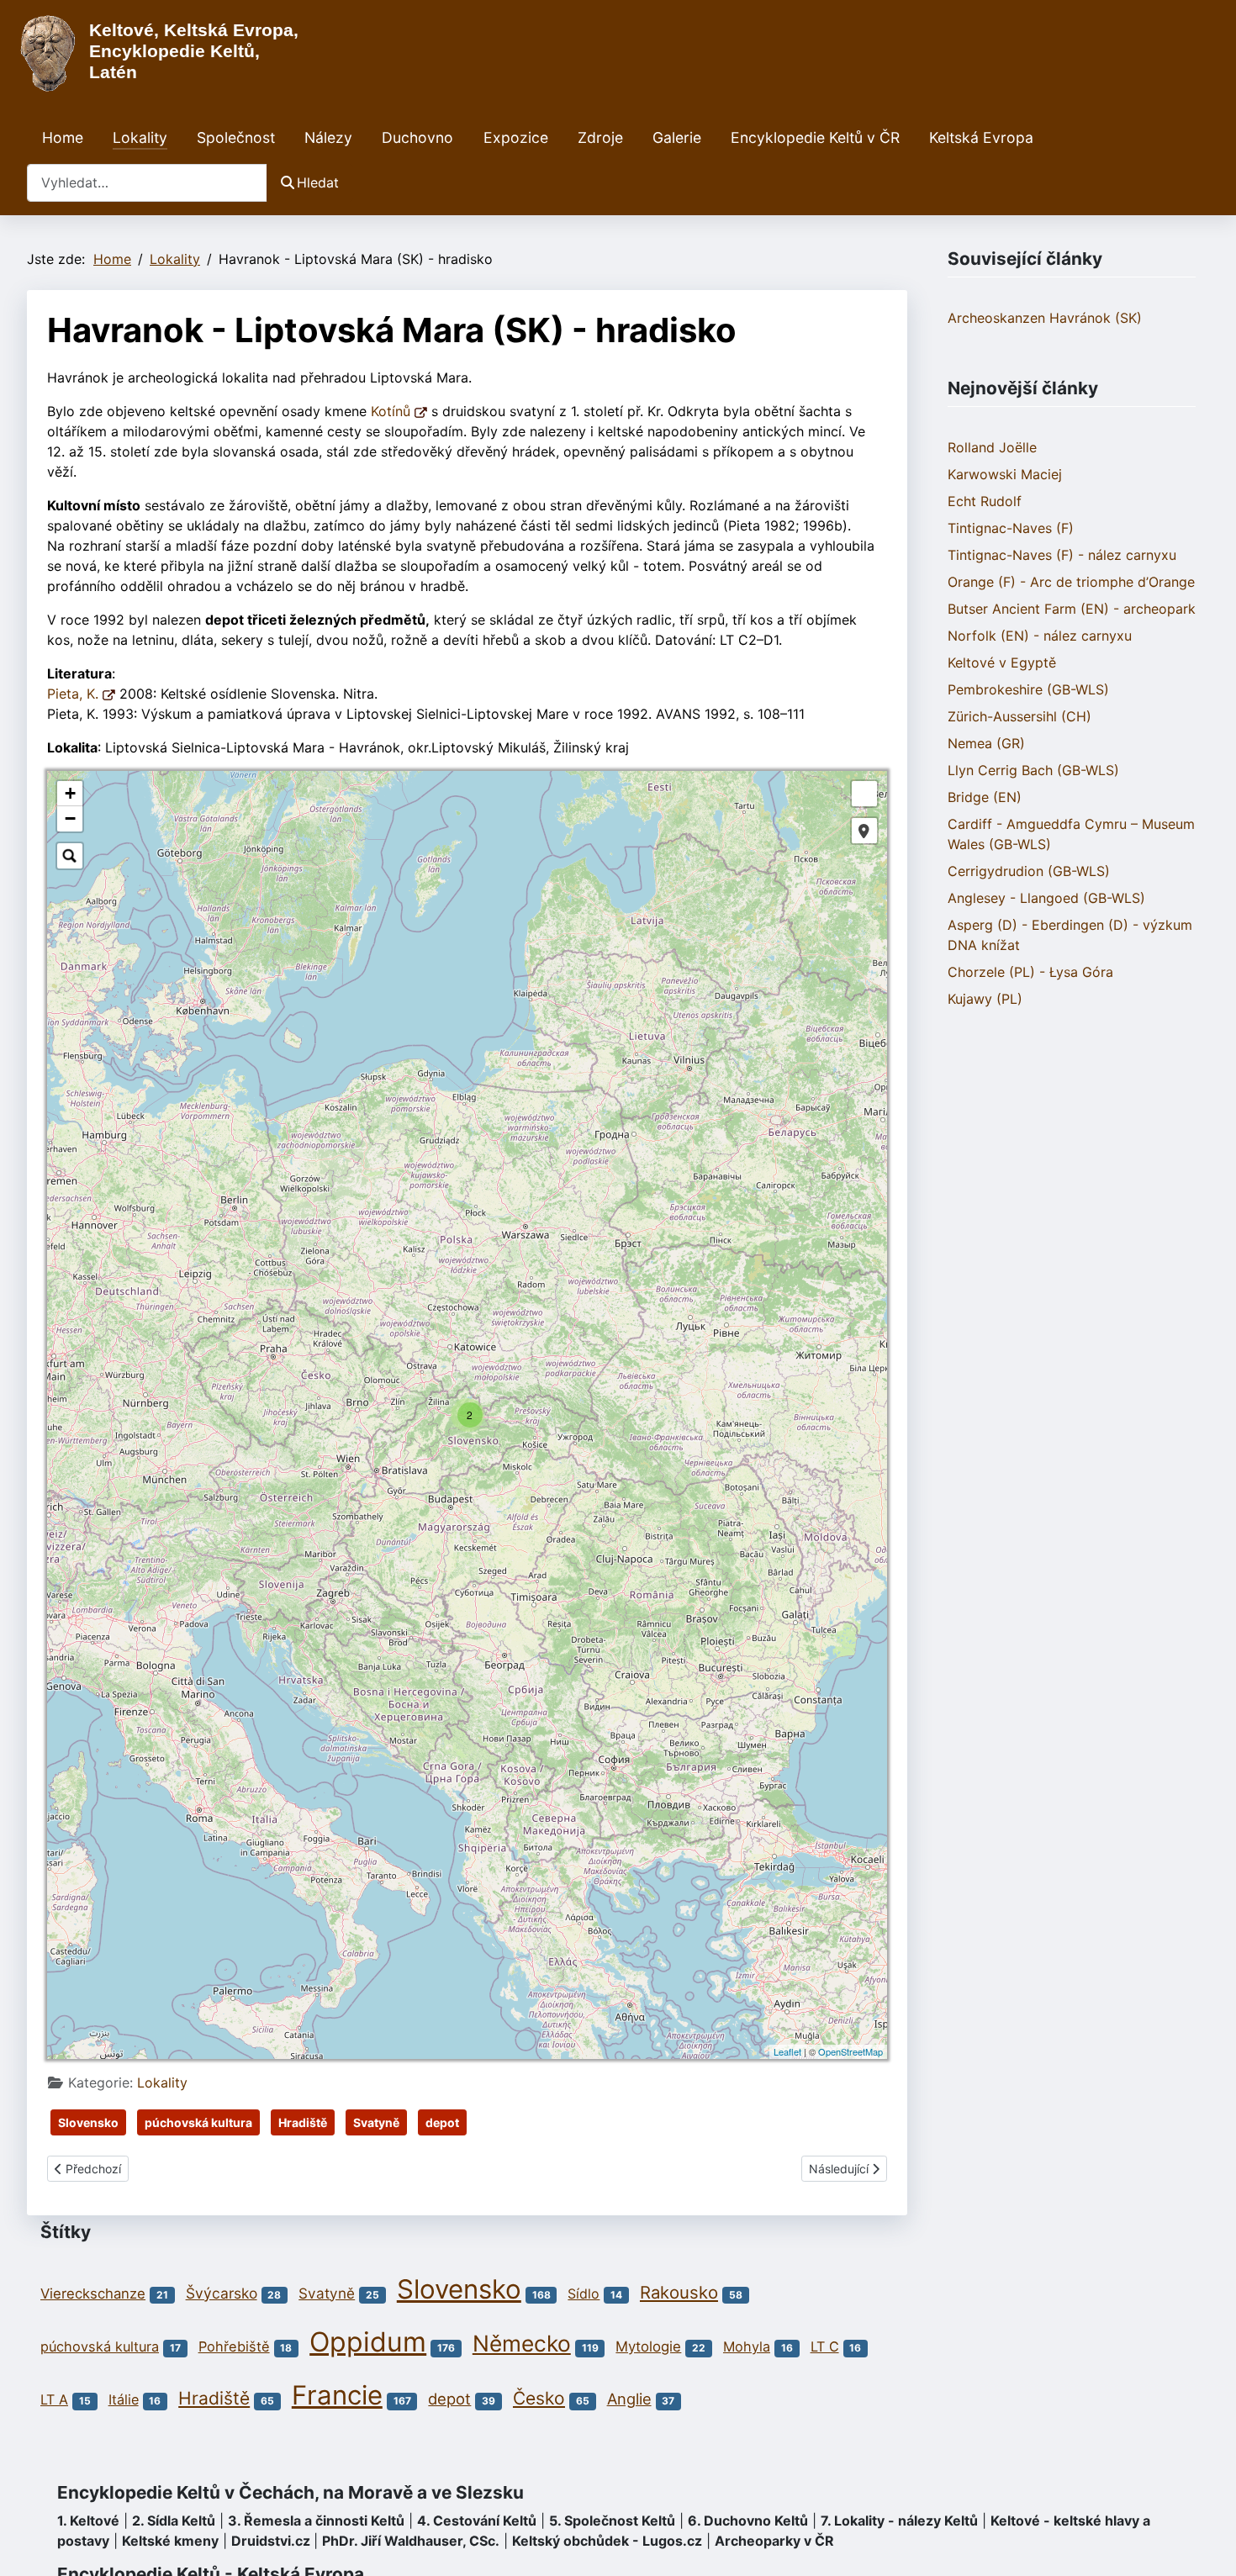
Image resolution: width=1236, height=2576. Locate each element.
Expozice (516, 137)
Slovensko (88, 2122)
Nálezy (328, 137)
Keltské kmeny (170, 2541)
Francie (337, 2395)
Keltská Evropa (981, 137)
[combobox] (147, 183)
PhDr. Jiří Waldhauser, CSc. (411, 2541)
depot (442, 2122)
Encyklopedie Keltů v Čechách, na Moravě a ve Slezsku (291, 2492)
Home (63, 137)
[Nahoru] (1207, 2545)
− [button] (70, 818)
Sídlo (584, 2294)
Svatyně (376, 2122)
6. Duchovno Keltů (748, 2521)
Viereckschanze (93, 2294)
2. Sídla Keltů (174, 2521)
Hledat (318, 182)
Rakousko (679, 2292)
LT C (825, 2346)
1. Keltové (88, 2521)
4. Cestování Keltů (477, 2521)
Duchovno (417, 137)
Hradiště (303, 2122)
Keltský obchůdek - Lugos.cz (607, 2541)
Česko (539, 2398)
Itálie (124, 2399)
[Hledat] (70, 856)
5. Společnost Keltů (612, 2521)
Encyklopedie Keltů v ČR (815, 137)
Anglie (629, 2399)
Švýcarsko (222, 2293)
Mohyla (747, 2346)
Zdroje (600, 137)
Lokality (140, 137)
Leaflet (787, 2051)
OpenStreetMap (850, 2051)
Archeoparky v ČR (774, 2541)
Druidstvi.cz (271, 2541)
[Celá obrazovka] (864, 794)
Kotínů (393, 411)
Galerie (677, 137)
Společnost (236, 137)
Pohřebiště (234, 2346)
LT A (54, 2399)
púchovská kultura (198, 2122)
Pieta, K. (75, 694)
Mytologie (648, 2346)
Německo (522, 2343)
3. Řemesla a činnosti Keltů (316, 2521)
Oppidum (368, 2342)
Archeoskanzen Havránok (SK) (1045, 318)
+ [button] (70, 793)
